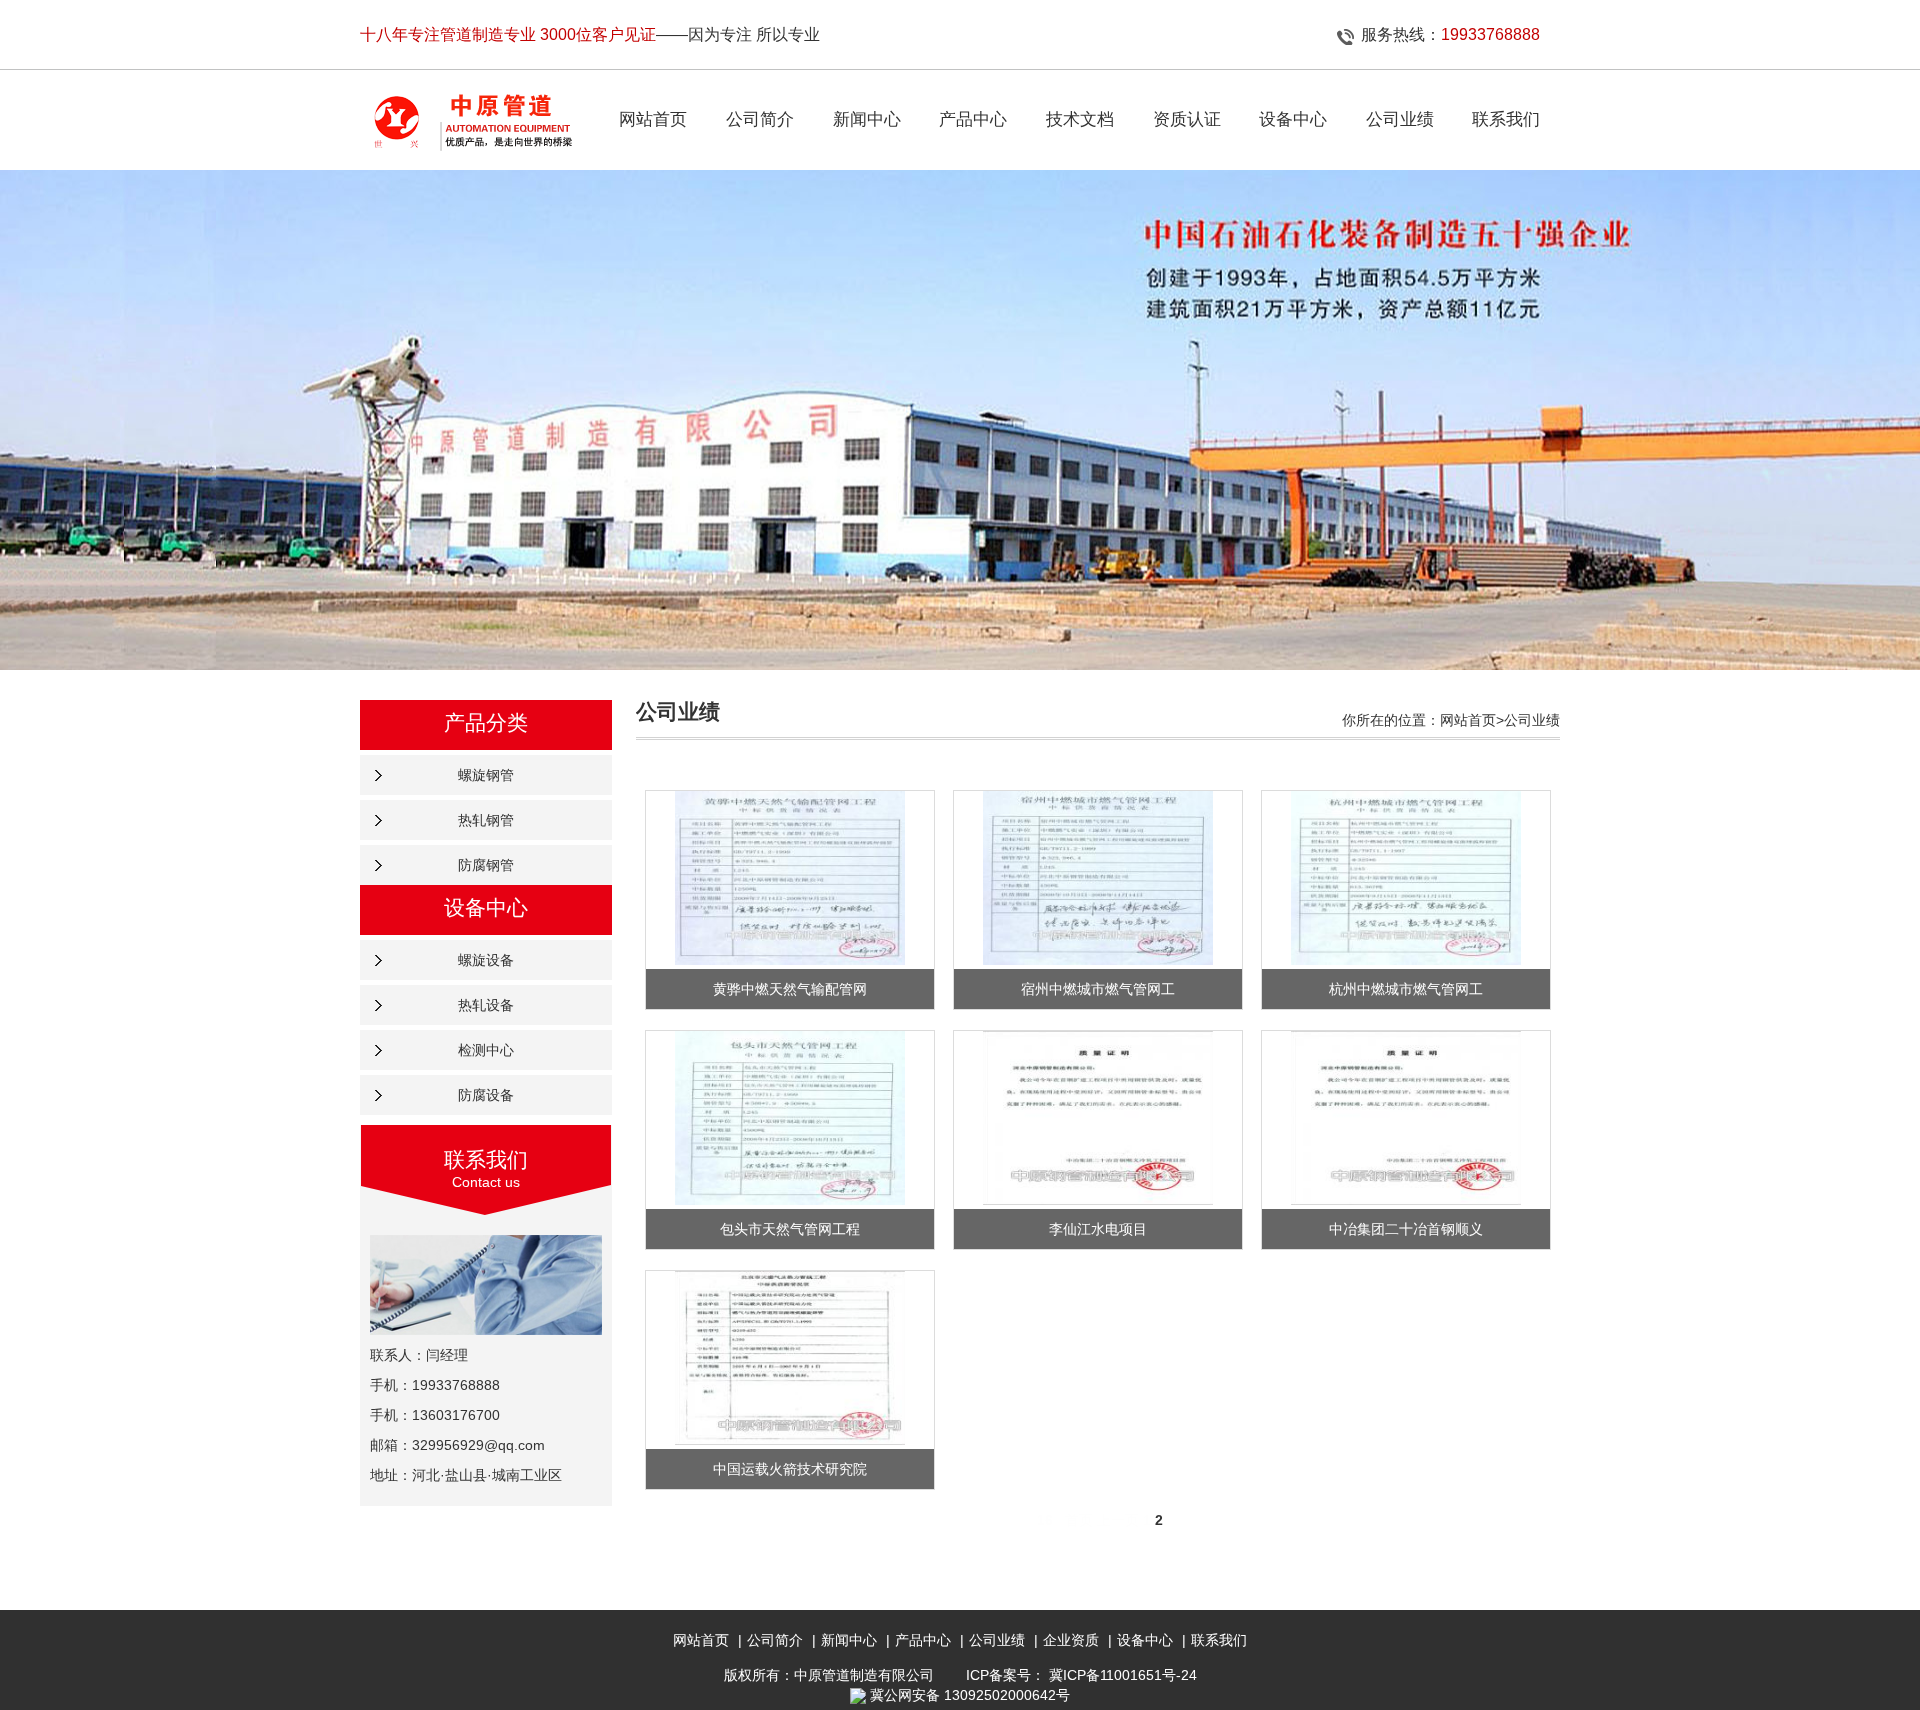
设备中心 (1145, 1640)
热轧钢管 (486, 820)
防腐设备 (486, 1095)
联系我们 (1219, 1640)
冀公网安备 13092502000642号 (970, 1695)
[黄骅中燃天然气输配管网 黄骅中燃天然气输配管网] (789, 878)
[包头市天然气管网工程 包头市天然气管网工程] (789, 1118)
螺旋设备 (486, 960)
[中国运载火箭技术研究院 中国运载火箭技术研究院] (789, 1358)
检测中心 (486, 1050)
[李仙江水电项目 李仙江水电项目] (1097, 1118)
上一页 (1118, 1520)
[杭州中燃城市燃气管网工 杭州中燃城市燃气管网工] (1405, 878)
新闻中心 (849, 1640)
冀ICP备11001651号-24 (1123, 1675)
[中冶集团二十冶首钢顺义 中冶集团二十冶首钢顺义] (1405, 1118)
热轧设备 (486, 1005)
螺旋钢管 (486, 775)
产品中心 (923, 1640)
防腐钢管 (486, 865)
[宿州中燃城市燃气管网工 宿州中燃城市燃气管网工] (1097, 878)
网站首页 (701, 1640)
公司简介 (775, 1640)
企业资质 (1071, 1640)
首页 (1079, 1520)
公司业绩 (997, 1640)
